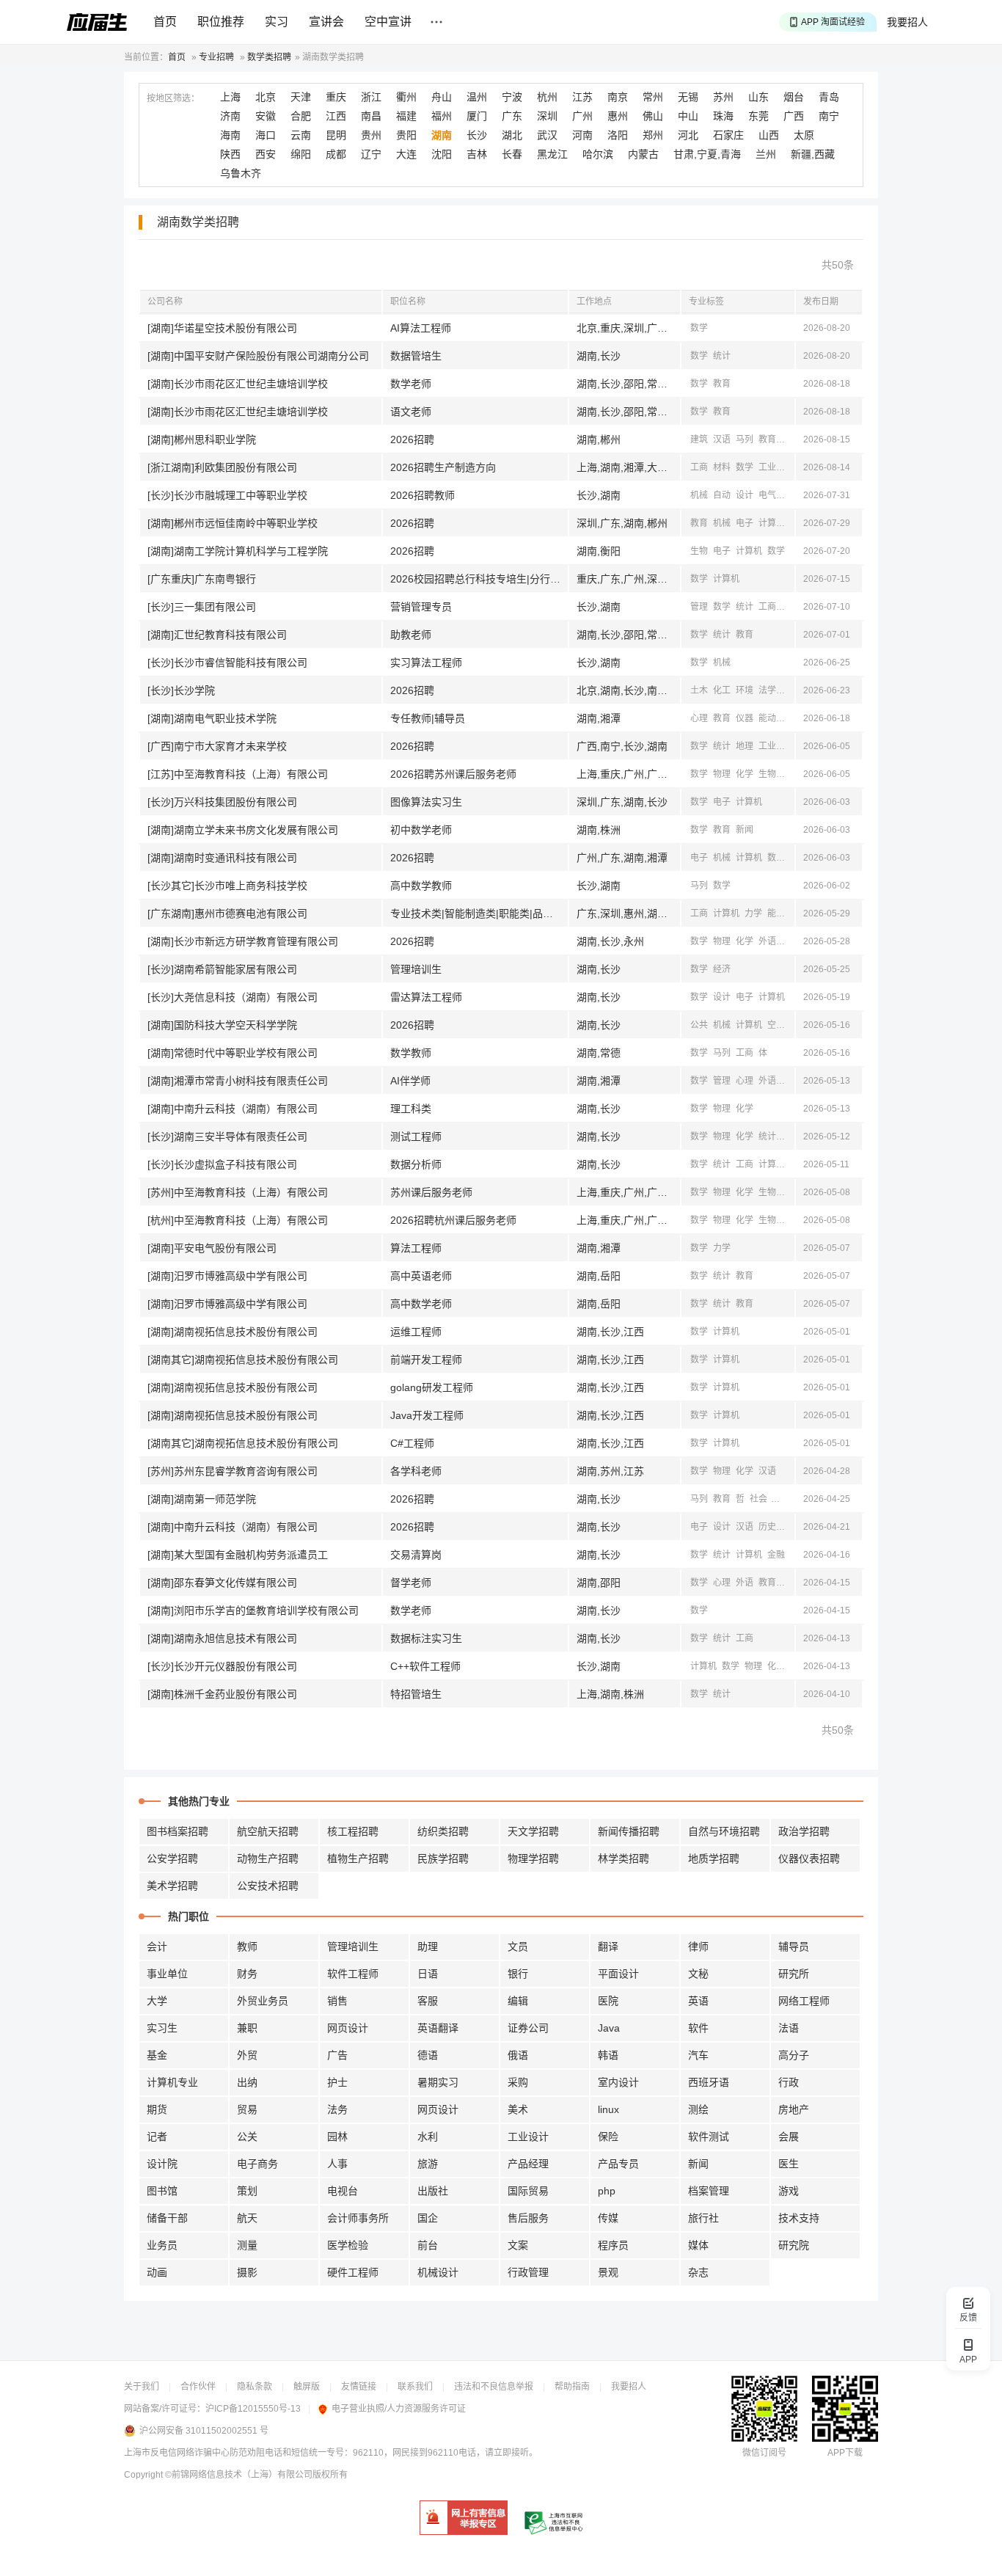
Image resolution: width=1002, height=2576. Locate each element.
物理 (722, 774)
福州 (442, 116)
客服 (428, 2001)
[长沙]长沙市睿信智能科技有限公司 (227, 663)
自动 (722, 495)
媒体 (698, 2245)
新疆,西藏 (813, 154)
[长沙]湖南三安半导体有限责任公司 (227, 1136)
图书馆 (162, 2191)
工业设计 (528, 2137)
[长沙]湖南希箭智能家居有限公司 (222, 969)
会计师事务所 (358, 2218)
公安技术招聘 (268, 1886)
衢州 (406, 97)
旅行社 (703, 2218)
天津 (301, 97)
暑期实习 (438, 2082)
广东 (512, 116)
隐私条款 (255, 2387)
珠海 (723, 116)
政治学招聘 (804, 1831)
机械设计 (438, 2272)
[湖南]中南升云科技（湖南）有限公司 (233, 1109)
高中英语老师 (421, 1276)
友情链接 (359, 2387)
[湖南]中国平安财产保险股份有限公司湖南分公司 (258, 356)
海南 (230, 135)
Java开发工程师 (427, 1415)
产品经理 (528, 2164)
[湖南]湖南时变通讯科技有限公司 (222, 858)
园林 (337, 2137)
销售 (337, 2001)
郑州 (653, 135)
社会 (758, 1499)
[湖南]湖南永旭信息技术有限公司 (222, 1638)
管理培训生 (416, 969)
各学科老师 (416, 1471)
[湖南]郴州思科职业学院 (202, 439)
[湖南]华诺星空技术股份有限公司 (222, 328)
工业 (767, 467)
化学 (745, 774)
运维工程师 (416, 1332)
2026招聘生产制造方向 (443, 467)
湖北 (512, 135)
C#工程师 (412, 1443)
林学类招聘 (623, 1858)
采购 (518, 2082)
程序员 (613, 2245)
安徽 (266, 116)
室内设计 (618, 2082)
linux (608, 2109)
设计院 (162, 2164)
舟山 (442, 97)
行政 (789, 2082)
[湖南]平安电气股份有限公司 (212, 1248)
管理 (699, 607)
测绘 (698, 2109)
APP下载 (845, 2453)
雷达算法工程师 (426, 997)
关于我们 (142, 2387)
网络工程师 (804, 2001)
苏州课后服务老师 (431, 1192)
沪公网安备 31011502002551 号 (204, 2431)
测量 (247, 2245)
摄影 (247, 2272)
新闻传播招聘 (629, 1831)
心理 (699, 718)
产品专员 (618, 2164)
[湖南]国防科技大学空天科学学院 (222, 1025)
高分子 (794, 2055)
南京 (618, 97)
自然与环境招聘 (724, 1831)
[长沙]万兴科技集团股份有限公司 (222, 802)
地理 (745, 746)
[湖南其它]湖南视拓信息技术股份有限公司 (243, 1360)
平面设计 (618, 1974)
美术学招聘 (172, 1886)
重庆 (336, 97)
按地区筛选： (173, 98)
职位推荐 (221, 22)
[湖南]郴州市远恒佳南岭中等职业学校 (233, 523)
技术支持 (799, 2218)
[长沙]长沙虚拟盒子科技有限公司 (222, 1164)
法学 (767, 690)
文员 (518, 1946)
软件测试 (709, 2137)
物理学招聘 (533, 1858)
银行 (518, 1974)
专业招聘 (216, 57)
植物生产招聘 (358, 1858)
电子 (745, 523)
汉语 (722, 439)
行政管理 (528, 2272)
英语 (698, 2001)
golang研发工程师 (432, 1387)
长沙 (477, 135)
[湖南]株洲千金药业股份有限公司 (222, 1694)
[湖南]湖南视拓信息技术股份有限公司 (233, 1332)
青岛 (829, 97)
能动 (767, 718)
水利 (428, 2137)
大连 (406, 154)
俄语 (518, 2055)
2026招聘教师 (423, 495)
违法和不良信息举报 (494, 2387)
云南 (301, 135)
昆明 (336, 135)
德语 (428, 2055)
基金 (157, 2055)
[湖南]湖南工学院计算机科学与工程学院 (238, 551)
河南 (582, 135)
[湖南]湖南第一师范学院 (202, 1499)
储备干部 (167, 2218)
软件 (698, 2028)
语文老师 (411, 412)
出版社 (433, 2191)
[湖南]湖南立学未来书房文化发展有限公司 (243, 830)
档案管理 (709, 2191)
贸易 (247, 2109)
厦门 (477, 116)
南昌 (371, 116)
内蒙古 (643, 154)
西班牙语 (709, 2082)
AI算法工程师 (421, 328)
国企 (428, 2218)
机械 (790, 467)
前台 (428, 2245)
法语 (789, 2028)
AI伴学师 (410, 1081)
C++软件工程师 (425, 1666)
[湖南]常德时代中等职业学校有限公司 (233, 1053)
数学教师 (411, 1053)
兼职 (247, 2028)
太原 (804, 135)
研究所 (794, 1974)
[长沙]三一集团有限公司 (202, 607)
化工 (722, 690)
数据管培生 (416, 356)
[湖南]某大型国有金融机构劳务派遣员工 (238, 1555)
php (607, 2191)
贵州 (371, 135)
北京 (266, 97)
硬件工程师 (353, 2272)
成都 (336, 154)
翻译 (608, 1946)
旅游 (428, 2164)
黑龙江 (552, 154)
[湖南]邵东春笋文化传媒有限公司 (222, 1583)
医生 (789, 2164)
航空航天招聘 (268, 1831)
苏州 (723, 97)
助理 (428, 1946)
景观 (608, 2272)
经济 (790, 607)
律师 (698, 1946)
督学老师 (411, 1583)
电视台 (343, 2191)
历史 (767, 1527)
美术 (518, 2109)
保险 (608, 2137)
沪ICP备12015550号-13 (253, 2409)
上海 (230, 97)
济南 (230, 116)
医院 (608, 2001)
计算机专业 (172, 2082)
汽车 (698, 2055)
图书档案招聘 (178, 1831)
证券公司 (528, 2028)
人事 (337, 2164)
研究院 (794, 2245)
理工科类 (411, 1109)
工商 (699, 467)
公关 (247, 2137)
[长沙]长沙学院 (181, 690)
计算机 (772, 523)
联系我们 (415, 2387)
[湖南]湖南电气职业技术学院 (212, 718)
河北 (688, 135)
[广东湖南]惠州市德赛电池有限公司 (227, 913)
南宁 (829, 116)
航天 (247, 2218)
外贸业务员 (263, 2001)
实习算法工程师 (426, 663)
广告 (337, 2055)
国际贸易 (528, 2191)
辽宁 (371, 154)
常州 (653, 97)
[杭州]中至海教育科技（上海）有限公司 (238, 1220)
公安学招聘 (172, 1858)
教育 (722, 384)
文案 (518, 2245)
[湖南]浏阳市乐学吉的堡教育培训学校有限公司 (253, 1610)
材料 (722, 467)
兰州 (766, 154)
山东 (758, 97)
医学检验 (348, 2245)
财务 (247, 1974)
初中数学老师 (421, 830)
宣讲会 (326, 22)
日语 (428, 1974)
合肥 (301, 116)
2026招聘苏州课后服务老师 (453, 774)
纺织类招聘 (443, 1831)
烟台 (794, 97)
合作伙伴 (198, 2387)
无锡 (688, 97)
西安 (266, 154)
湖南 (442, 135)
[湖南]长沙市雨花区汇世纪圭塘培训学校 (238, 384)
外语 (767, 941)
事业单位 (167, 1974)
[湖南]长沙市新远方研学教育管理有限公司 (243, 941)
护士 (337, 2082)
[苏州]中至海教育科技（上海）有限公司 (238, 1192)
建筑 (699, 439)
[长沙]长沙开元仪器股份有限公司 (222, 1666)
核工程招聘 (353, 1831)
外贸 (247, 2055)
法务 (337, 2109)
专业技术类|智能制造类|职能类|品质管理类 (479, 913)
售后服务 (528, 2218)
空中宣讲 (388, 22)
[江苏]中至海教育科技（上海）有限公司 (238, 774)
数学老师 (411, 384)
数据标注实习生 (426, 1638)
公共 (699, 1025)
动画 (157, 2272)
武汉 (547, 135)
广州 (582, 116)
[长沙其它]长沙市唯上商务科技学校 (227, 886)
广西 (794, 116)
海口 (266, 135)
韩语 (608, 2055)
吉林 (477, 154)
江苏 (582, 97)
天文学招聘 (533, 1831)
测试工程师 (416, 1136)
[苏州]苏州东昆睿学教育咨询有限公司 (233, 1471)
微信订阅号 (764, 2453)
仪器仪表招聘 (809, 1858)
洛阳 (618, 135)
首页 (165, 22)
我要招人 (907, 22)
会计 (157, 1946)
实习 (277, 22)
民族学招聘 (443, 1858)
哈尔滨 (598, 154)
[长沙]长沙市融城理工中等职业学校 (227, 495)
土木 (699, 690)
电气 (767, 495)
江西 (336, 116)
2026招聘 (412, 439)
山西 (769, 135)
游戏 (789, 2191)
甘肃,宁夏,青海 (707, 154)
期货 (157, 2109)
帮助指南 (572, 2387)
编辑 (518, 2001)
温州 (477, 97)
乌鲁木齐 (241, 173)
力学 (753, 913)
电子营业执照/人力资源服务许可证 (399, 2409)
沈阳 (442, 154)
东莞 (758, 116)
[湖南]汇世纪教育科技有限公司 (217, 635)
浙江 (371, 97)
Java (609, 2028)
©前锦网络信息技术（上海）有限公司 (239, 2475)
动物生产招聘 (268, 1858)
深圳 (547, 116)
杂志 (698, 2272)
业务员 (162, 2245)
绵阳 (301, 154)
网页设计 (348, 2028)
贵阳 (406, 135)
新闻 (790, 439)
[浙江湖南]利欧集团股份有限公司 (222, 467)
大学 (157, 2001)
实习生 (162, 2028)
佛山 (653, 116)
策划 (247, 2191)
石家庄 (728, 135)
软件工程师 (353, 1974)
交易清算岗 (416, 1555)
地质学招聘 (714, 1858)
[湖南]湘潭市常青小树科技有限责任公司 (238, 1081)
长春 (512, 154)
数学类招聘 (269, 57)
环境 (745, 690)
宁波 (512, 97)
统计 (722, 356)
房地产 (794, 2109)
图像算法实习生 (426, 802)
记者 (157, 2137)
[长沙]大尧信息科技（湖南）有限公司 (233, 997)
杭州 (547, 97)
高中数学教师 (421, 886)
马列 (745, 439)
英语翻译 (438, 2028)
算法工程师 (416, 1248)
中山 (688, 116)
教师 (247, 1946)
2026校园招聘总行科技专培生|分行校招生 (479, 579)
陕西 (230, 154)
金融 (776, 1555)
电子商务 (257, 2164)
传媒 (608, 2218)
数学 (699, 328)
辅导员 (794, 1946)
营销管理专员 (421, 607)
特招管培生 (416, 1694)
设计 (745, 495)
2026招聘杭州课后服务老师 (453, 1220)
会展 (789, 2137)
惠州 (618, 116)
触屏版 (307, 2387)
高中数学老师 (421, 1304)
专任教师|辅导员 (428, 718)
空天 (776, 1025)
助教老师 (411, 635)
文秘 (698, 1974)
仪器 (745, 718)
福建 (406, 116)
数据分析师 (416, 1164)
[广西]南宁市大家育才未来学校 (217, 746)
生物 (699, 551)
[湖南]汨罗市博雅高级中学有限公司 (227, 1276)
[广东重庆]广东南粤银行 (202, 579)
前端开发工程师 (426, 1360)
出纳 (247, 2082)
